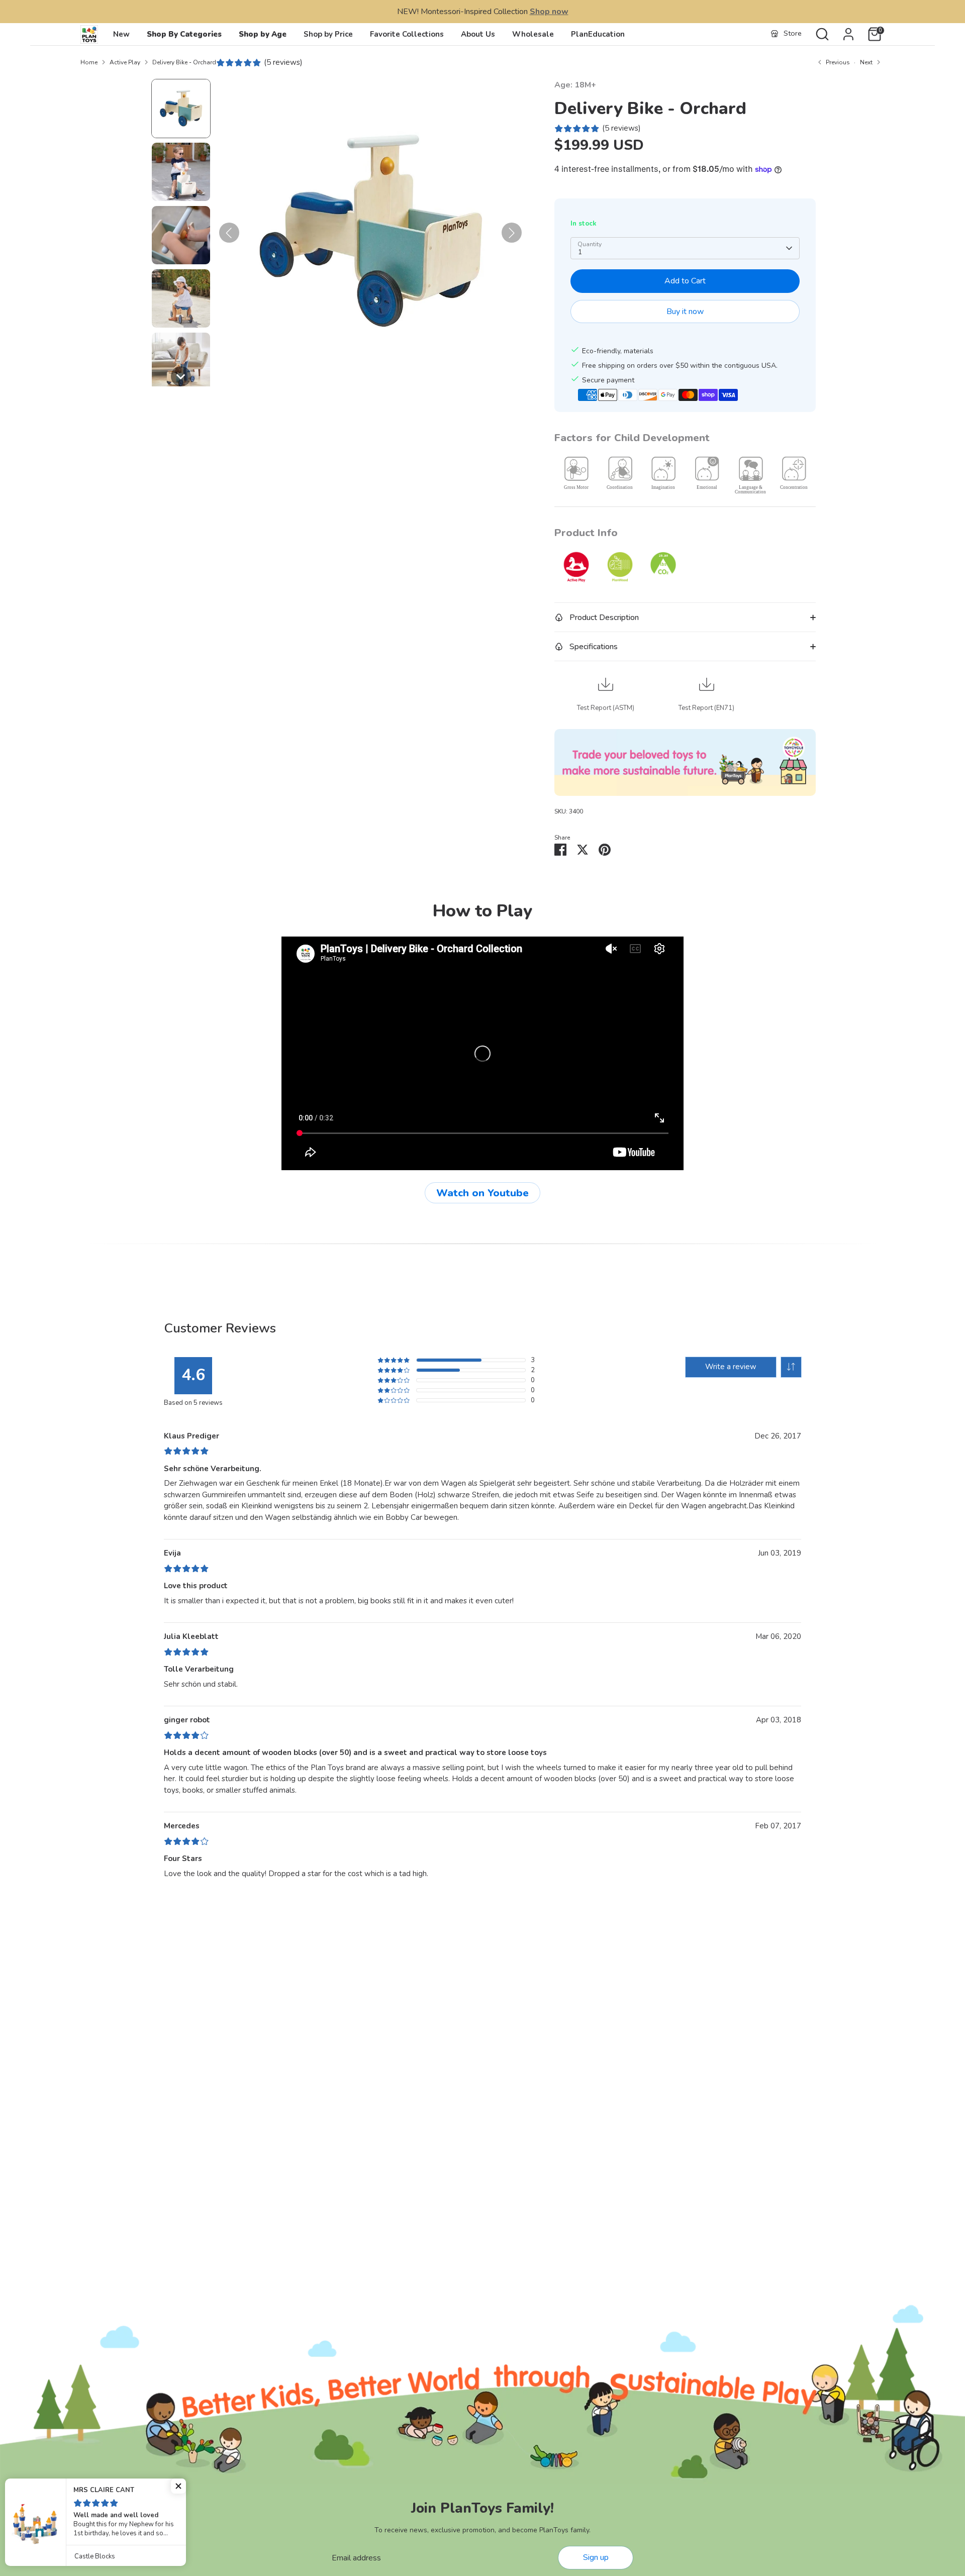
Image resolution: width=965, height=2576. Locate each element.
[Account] (848, 34)
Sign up (596, 2557)
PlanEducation (598, 34)
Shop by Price (328, 34)
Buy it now (685, 312)
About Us (478, 34)
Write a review (731, 1367)
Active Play (125, 62)
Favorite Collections (407, 34)
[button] (181, 109)
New (121, 34)
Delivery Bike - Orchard (184, 62)
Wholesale (533, 34)
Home (89, 62)
